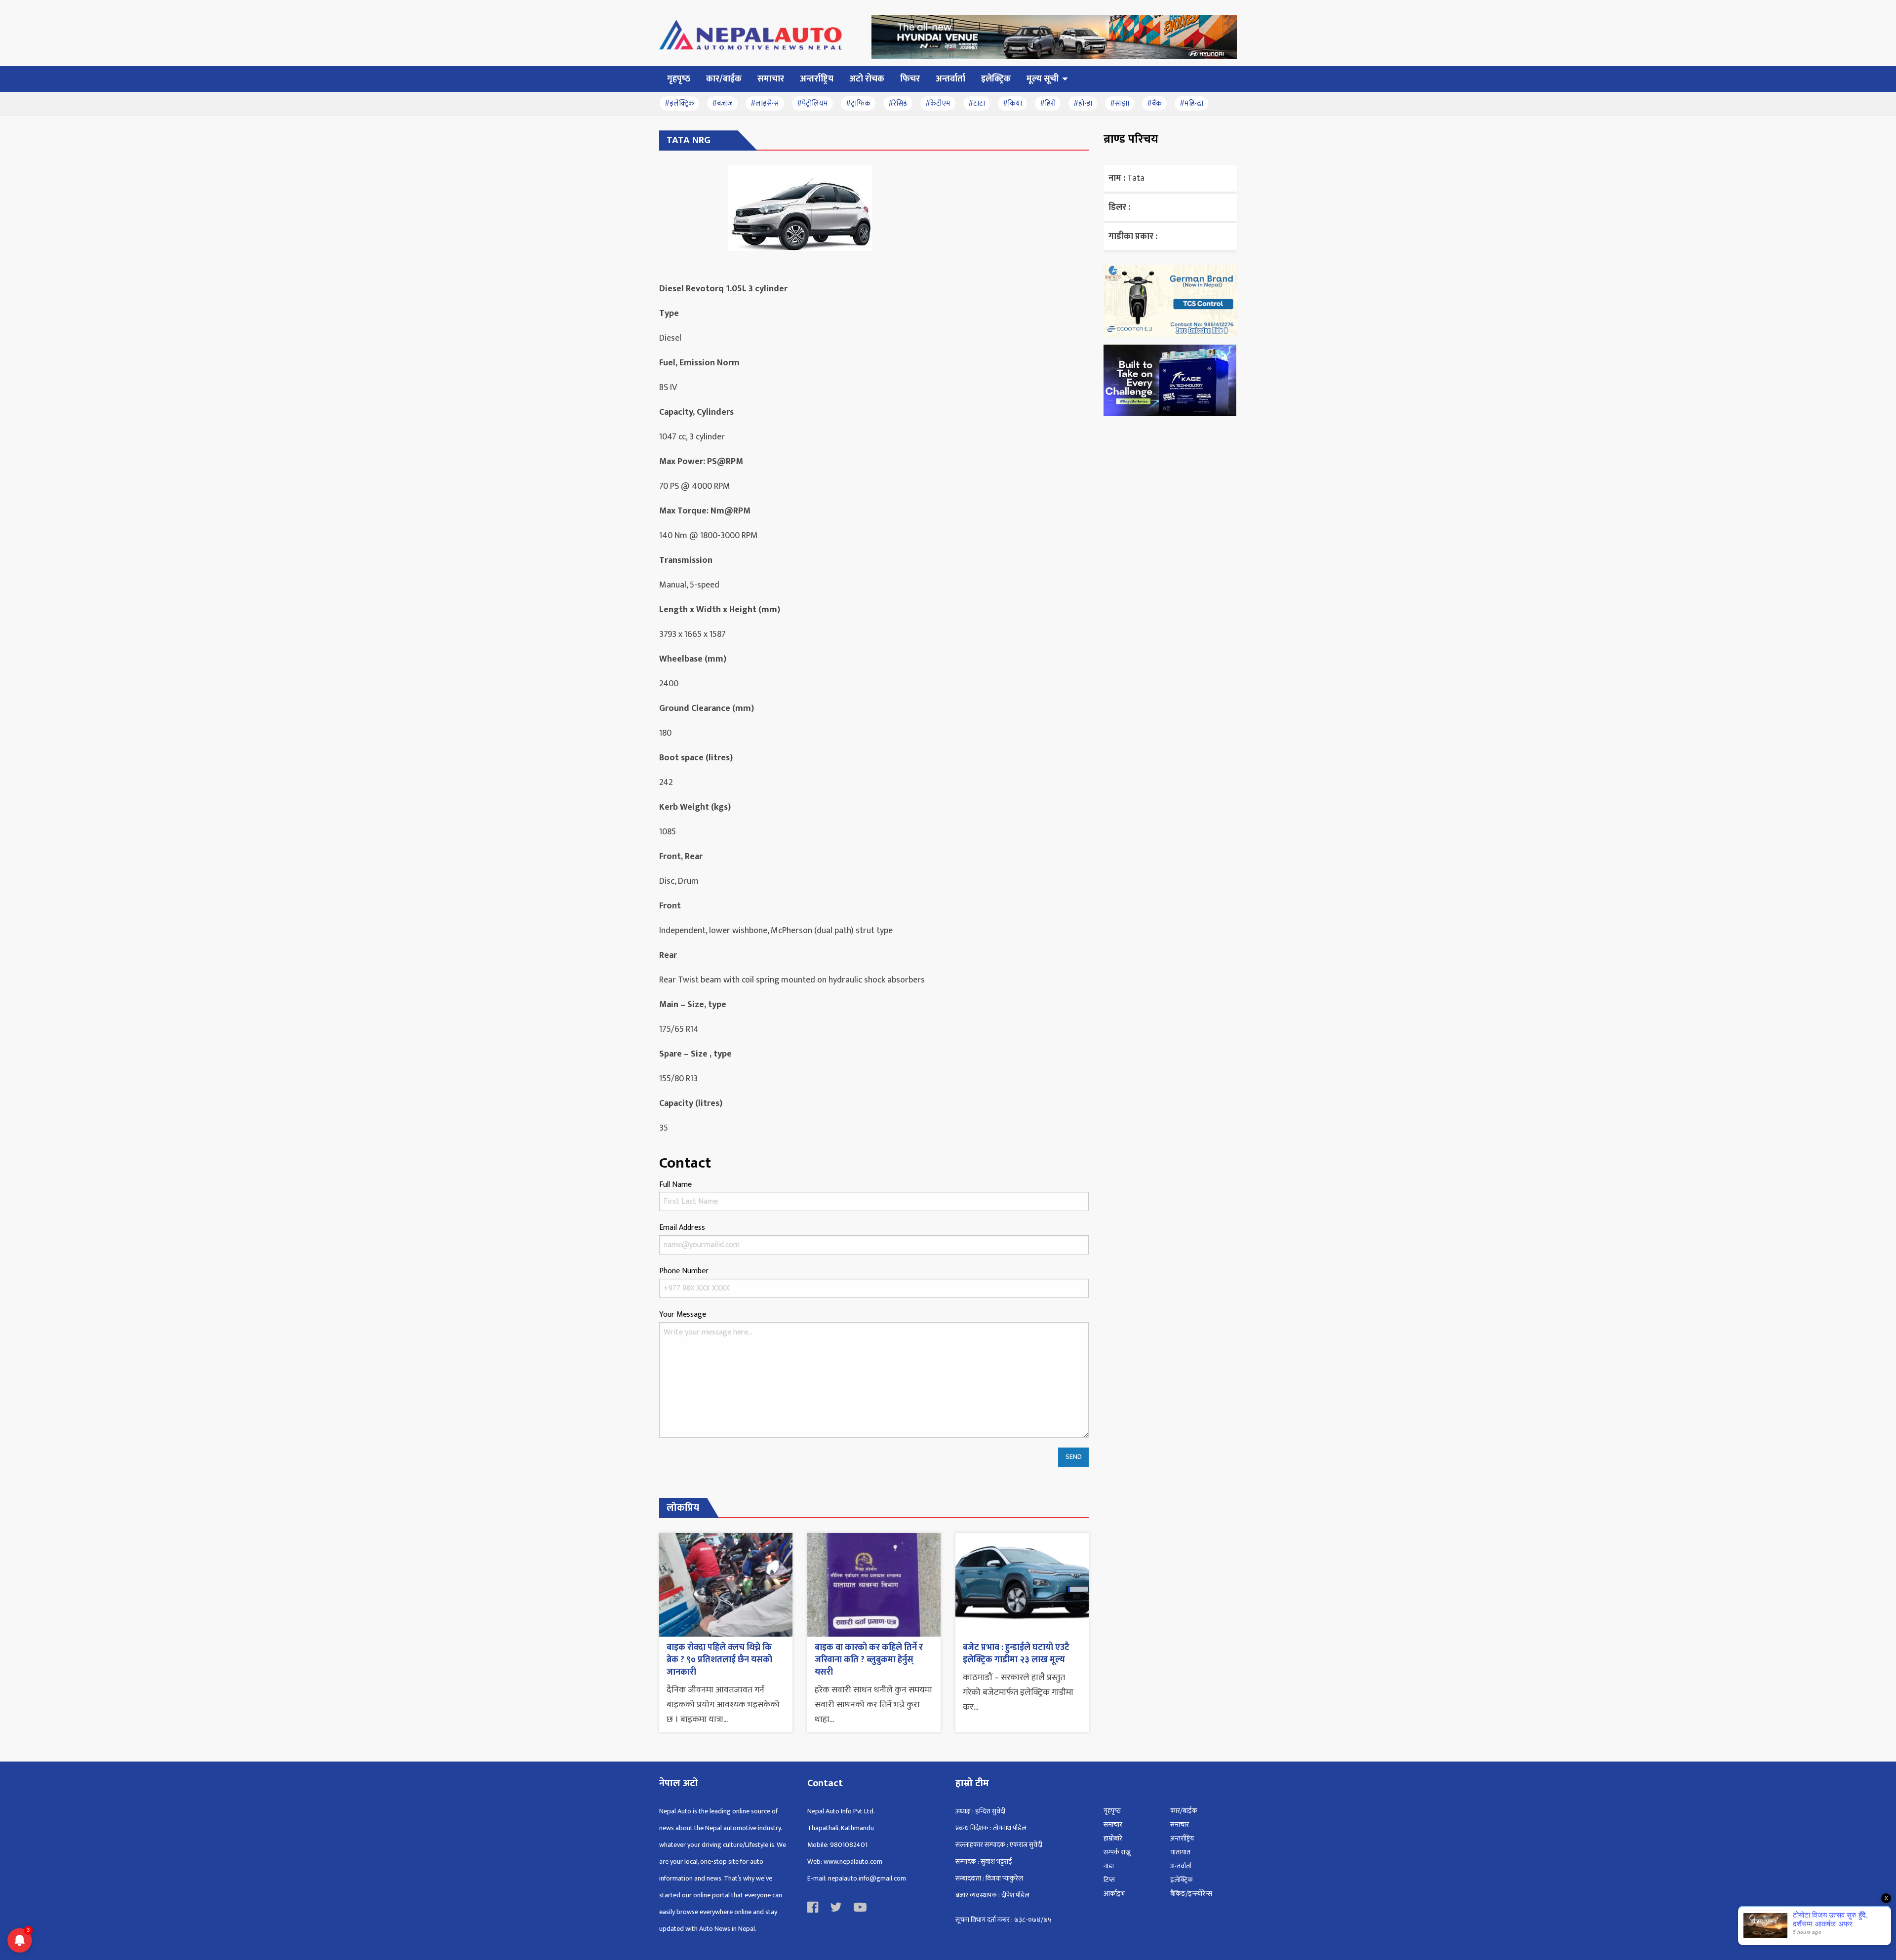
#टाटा (977, 103)
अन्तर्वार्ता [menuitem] (950, 79)
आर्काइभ (1114, 1894)
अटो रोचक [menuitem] (867, 79)
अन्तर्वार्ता (1181, 1866)
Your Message (683, 1314)
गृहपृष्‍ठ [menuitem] (679, 79)
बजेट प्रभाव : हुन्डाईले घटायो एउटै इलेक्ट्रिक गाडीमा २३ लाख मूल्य (1016, 1654)
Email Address (682, 1228)
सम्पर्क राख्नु (1117, 1852)
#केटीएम (938, 103)
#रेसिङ (898, 103)
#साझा (1120, 103)
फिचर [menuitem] (910, 79)
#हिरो (1048, 103)
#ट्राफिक (858, 103)
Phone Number (684, 1271)
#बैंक (1154, 103)
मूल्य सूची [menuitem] (1043, 79)
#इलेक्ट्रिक (679, 103)
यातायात (1180, 1852)
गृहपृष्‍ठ (1112, 1811)
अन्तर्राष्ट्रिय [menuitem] (817, 79)
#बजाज (722, 103)
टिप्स (1109, 1880)
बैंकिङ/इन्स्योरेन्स (1191, 1894)
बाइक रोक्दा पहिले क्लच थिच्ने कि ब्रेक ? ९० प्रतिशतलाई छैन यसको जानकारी (719, 1660)
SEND (1074, 1457)
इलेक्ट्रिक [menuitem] (996, 79)
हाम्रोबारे (1113, 1838)
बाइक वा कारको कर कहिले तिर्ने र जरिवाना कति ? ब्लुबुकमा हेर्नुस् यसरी (869, 1660)
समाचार (1113, 1824)
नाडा (1109, 1866)
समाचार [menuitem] (771, 79)
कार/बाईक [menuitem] (724, 79)
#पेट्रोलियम (812, 103)
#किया (1012, 103)
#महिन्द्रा (1191, 103)
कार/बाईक (1184, 1811)
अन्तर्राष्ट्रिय (1182, 1838)
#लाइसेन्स (765, 103)
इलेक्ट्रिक (1182, 1880)
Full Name (675, 1185)
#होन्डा (1083, 103)
